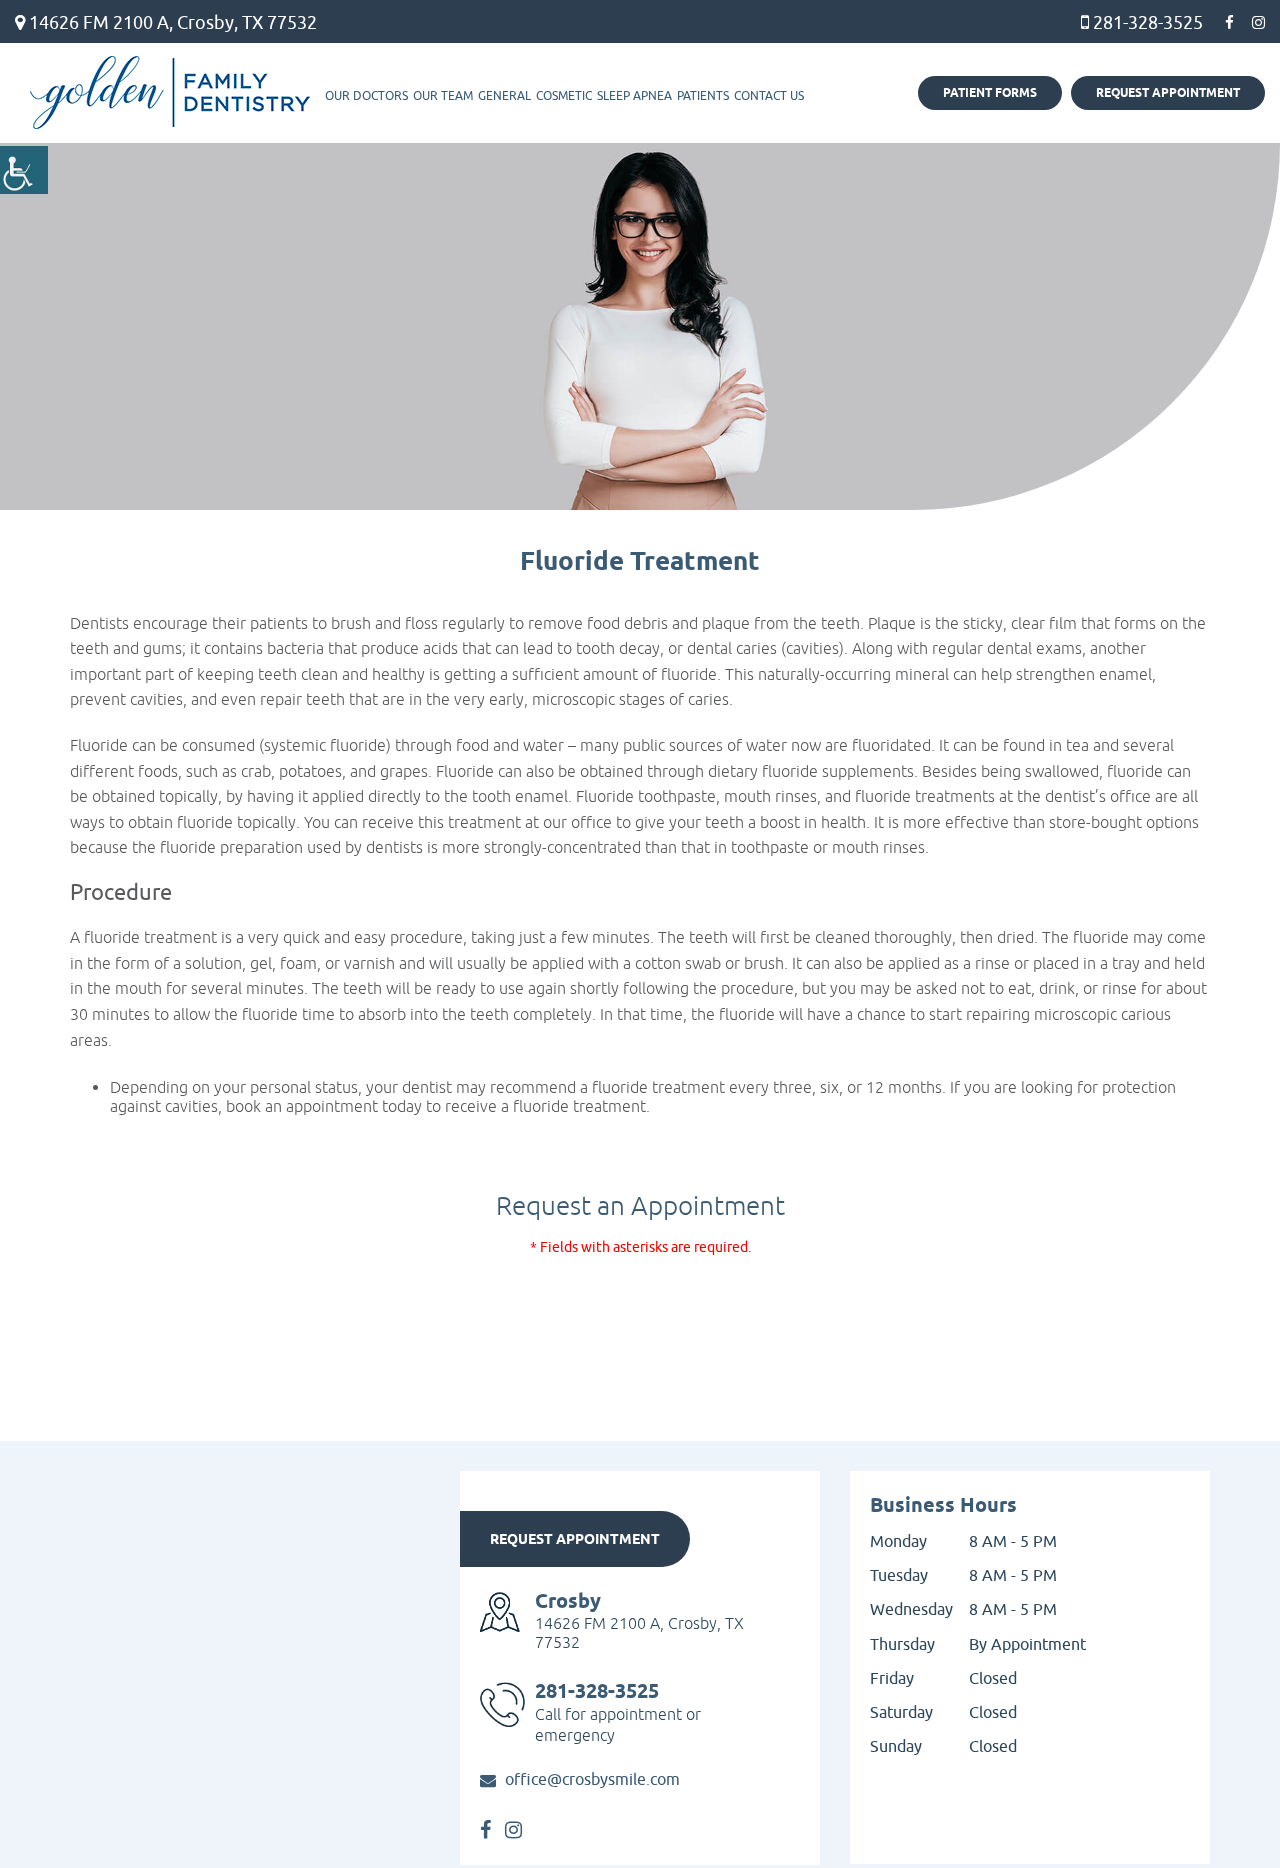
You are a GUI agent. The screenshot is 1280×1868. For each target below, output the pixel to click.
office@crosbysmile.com (592, 1781)
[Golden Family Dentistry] (170, 93)
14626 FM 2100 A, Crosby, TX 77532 (171, 23)
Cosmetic (564, 96)
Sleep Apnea (634, 96)
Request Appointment (1168, 93)
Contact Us (769, 96)
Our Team (443, 96)
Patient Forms (990, 93)
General (504, 96)
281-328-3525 (1146, 23)
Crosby (568, 1602)
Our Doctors (366, 96)
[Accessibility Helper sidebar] (24, 170)
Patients (703, 96)
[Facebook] (1229, 23)
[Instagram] (1258, 23)
